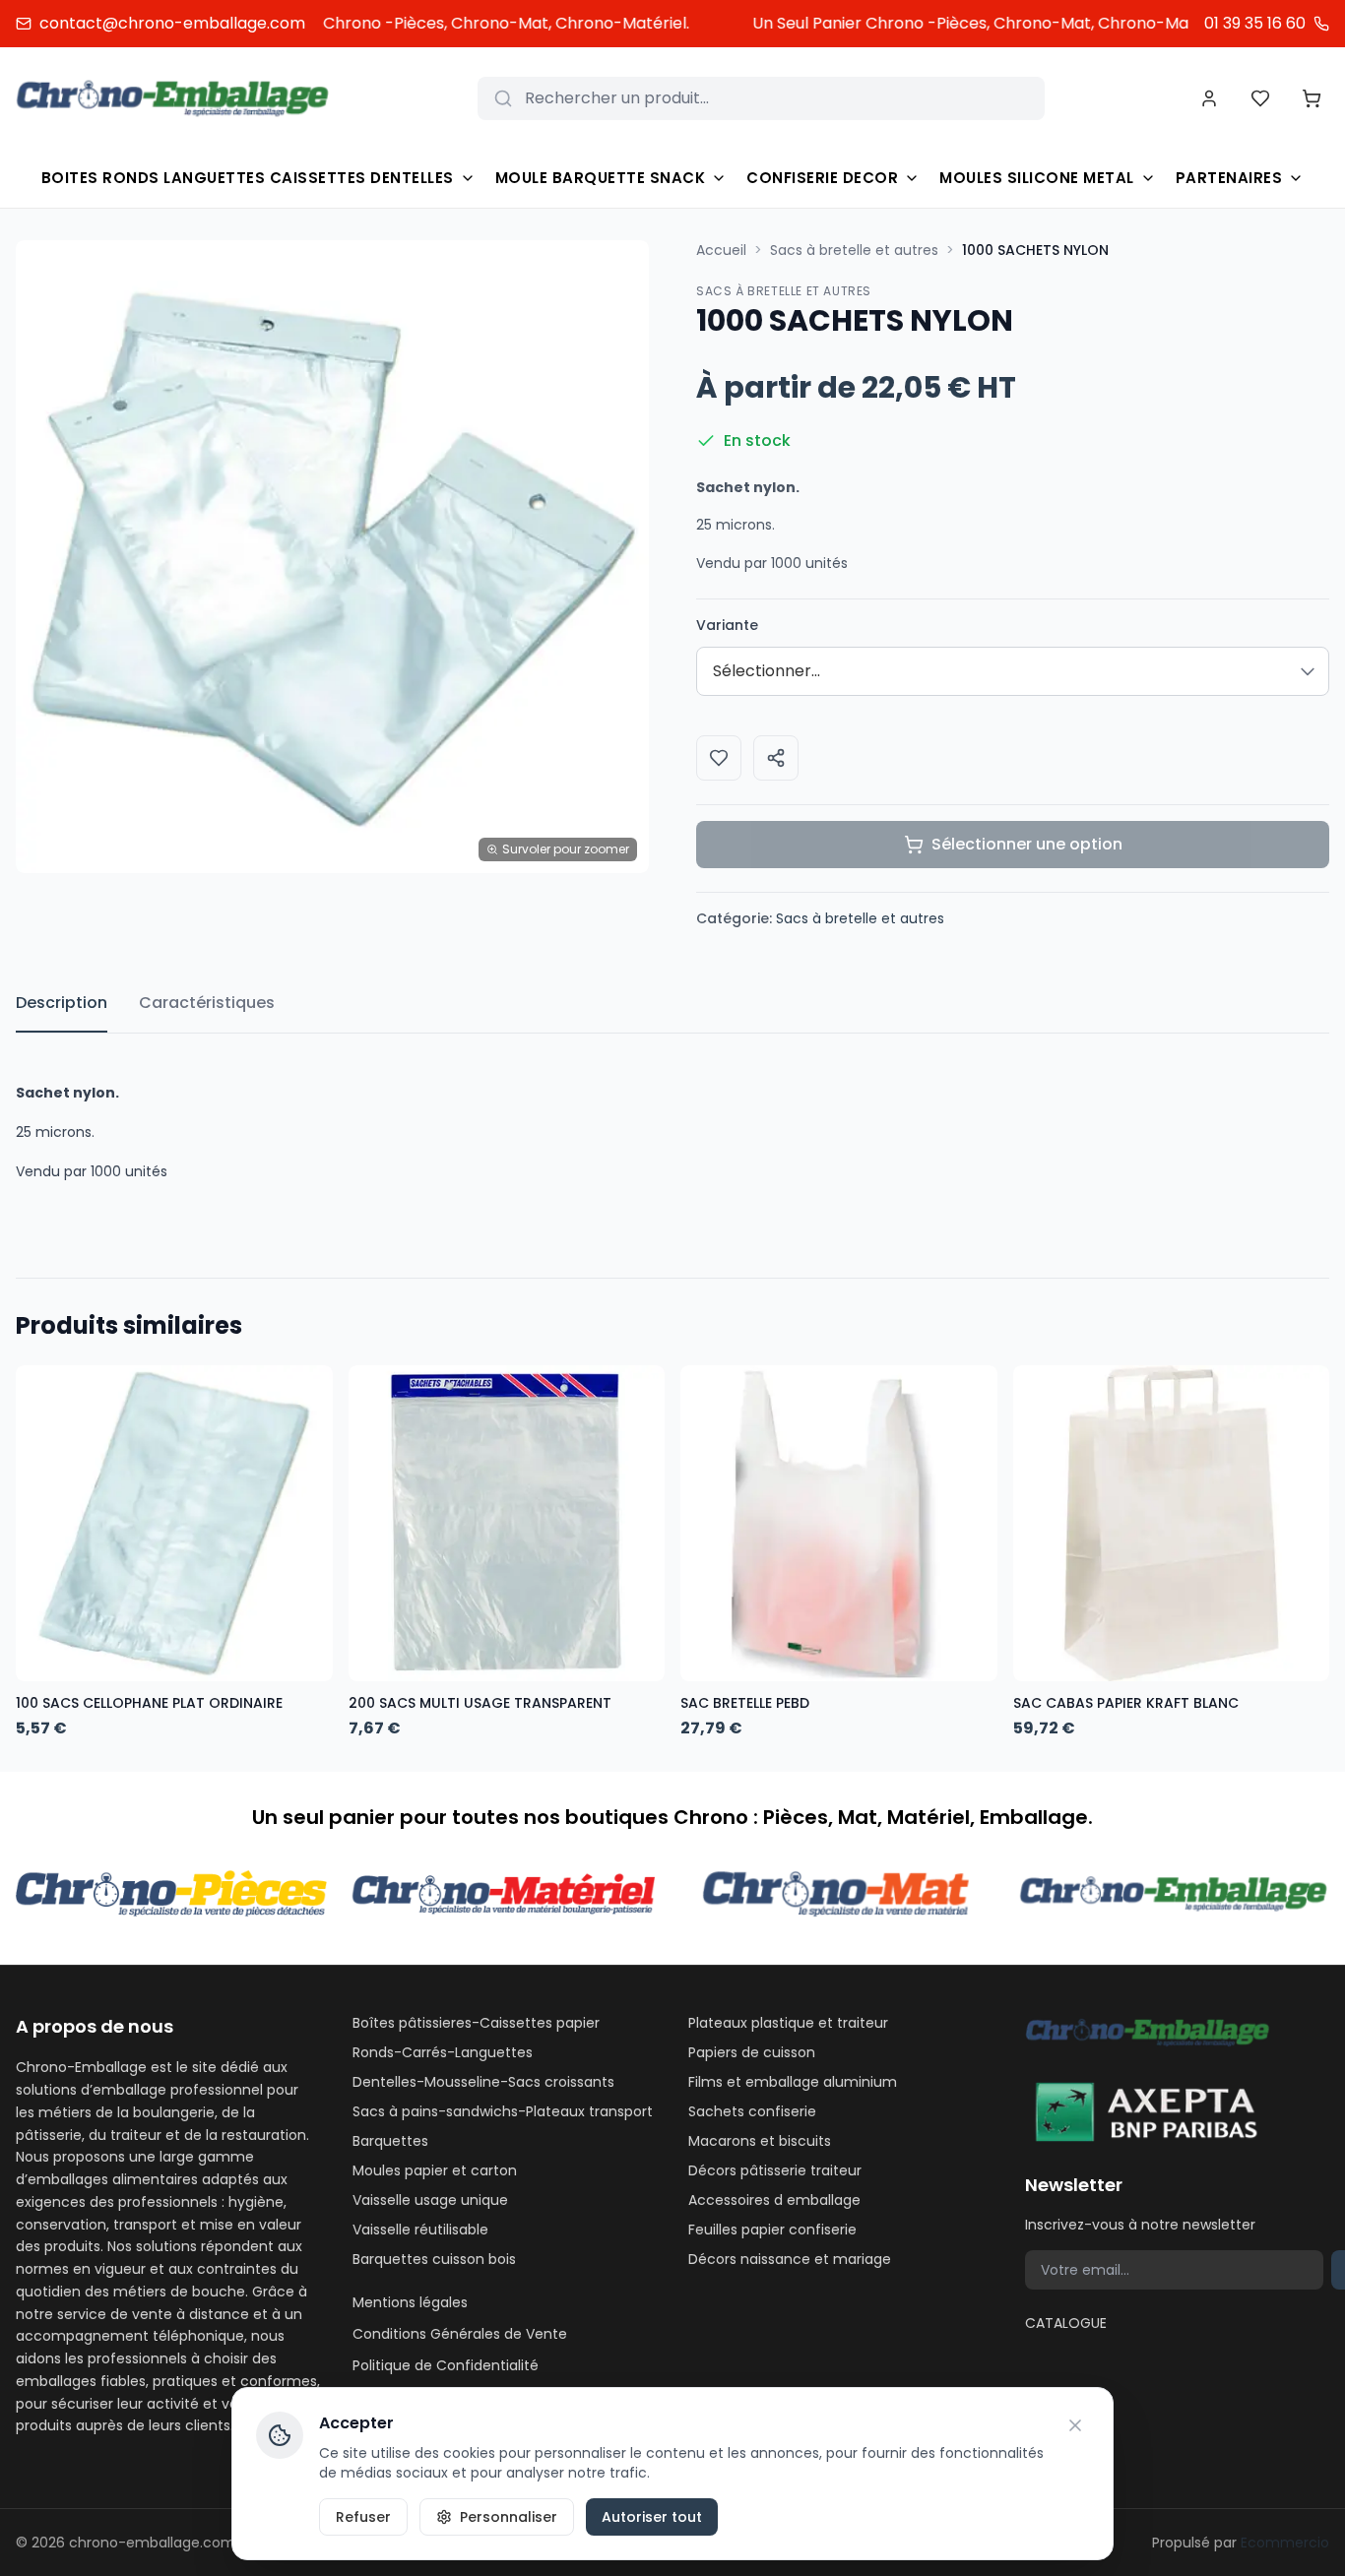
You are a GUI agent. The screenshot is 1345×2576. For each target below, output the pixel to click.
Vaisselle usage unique (430, 2200)
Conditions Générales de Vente (460, 2334)
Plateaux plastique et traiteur (788, 2023)
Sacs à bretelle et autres (854, 250)
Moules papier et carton (435, 2170)
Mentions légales (410, 2302)
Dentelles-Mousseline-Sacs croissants (483, 2082)
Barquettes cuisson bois (434, 2259)
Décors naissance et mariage (790, 2259)
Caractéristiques (207, 1003)
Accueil (721, 250)
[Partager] (776, 758)
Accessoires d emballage (774, 2200)
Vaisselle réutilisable (420, 2230)
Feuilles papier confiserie (772, 2230)
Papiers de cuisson (752, 2052)
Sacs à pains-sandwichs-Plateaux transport (503, 2111)
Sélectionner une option (1027, 844)
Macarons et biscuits (760, 2141)
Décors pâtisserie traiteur (775, 2170)
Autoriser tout (652, 2517)
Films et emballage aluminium (793, 2082)
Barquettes (390, 2141)
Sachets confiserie (752, 2111)
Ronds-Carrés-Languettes (443, 2052)
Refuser (363, 2517)
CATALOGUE (1066, 2323)
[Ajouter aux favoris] (719, 758)
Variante (727, 625)
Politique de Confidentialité (446, 2365)
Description (62, 1003)
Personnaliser (509, 2517)
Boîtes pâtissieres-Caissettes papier (476, 2023)
